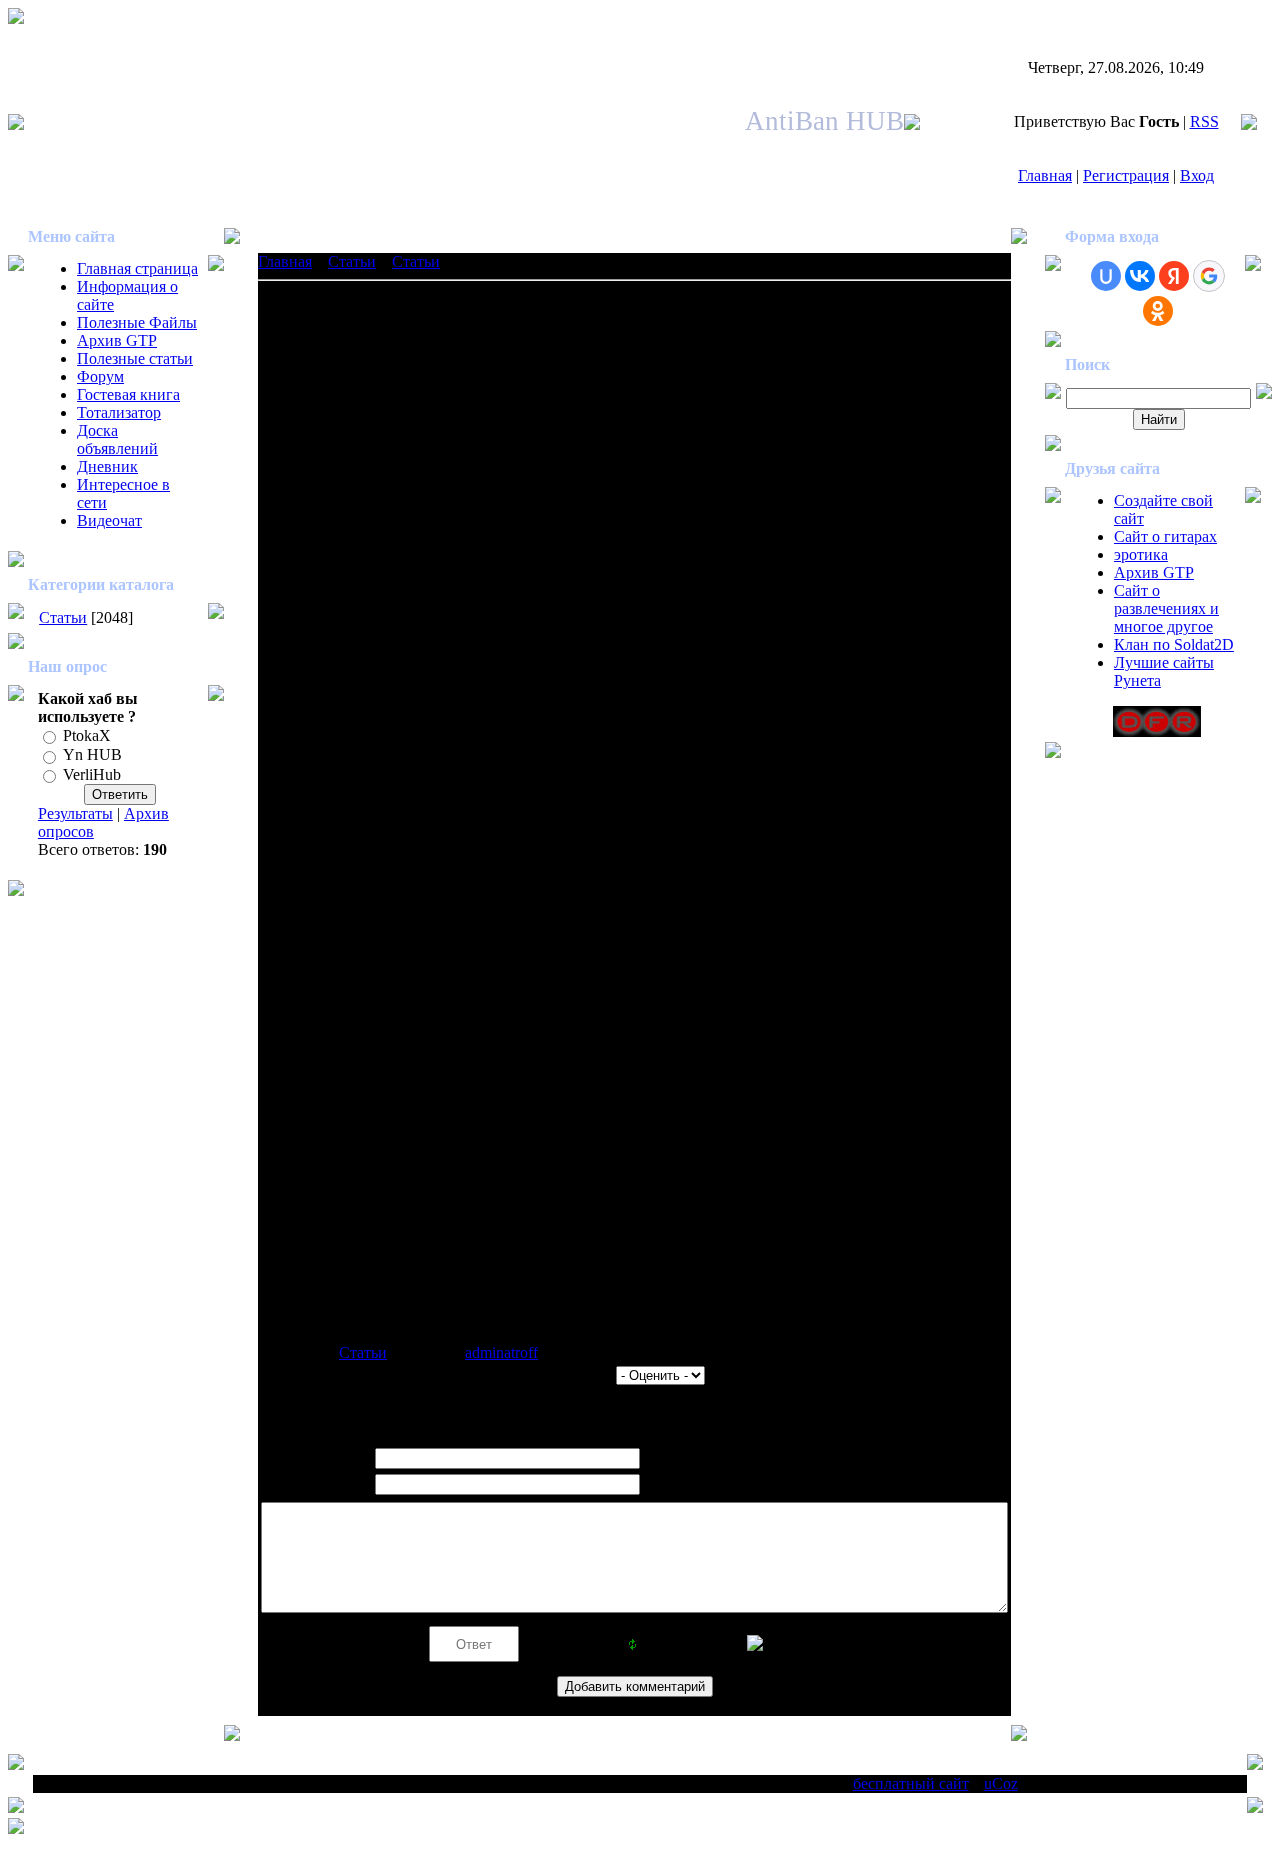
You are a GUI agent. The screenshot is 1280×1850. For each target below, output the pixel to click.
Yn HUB (92, 755)
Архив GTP (117, 340)
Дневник (107, 466)
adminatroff (501, 1352)
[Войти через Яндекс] (1174, 276)
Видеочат (109, 520)
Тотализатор (119, 412)
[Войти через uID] (1106, 276)
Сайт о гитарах (1165, 536)
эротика (1141, 554)
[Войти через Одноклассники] (1158, 311)
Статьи (63, 617)
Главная (1045, 175)
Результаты (75, 813)
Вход (1197, 175)
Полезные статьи (135, 358)
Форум (100, 376)
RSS (1204, 121)
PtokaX (87, 735)
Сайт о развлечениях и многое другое (1166, 608)
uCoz (1001, 1783)
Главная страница (137, 268)
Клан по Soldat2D (1174, 644)
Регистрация (1126, 175)
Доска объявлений (117, 439)
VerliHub (92, 774)
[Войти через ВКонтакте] (1140, 276)
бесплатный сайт (911, 1783)
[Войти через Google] (1209, 276)
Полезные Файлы (137, 322)
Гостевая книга (128, 394)
